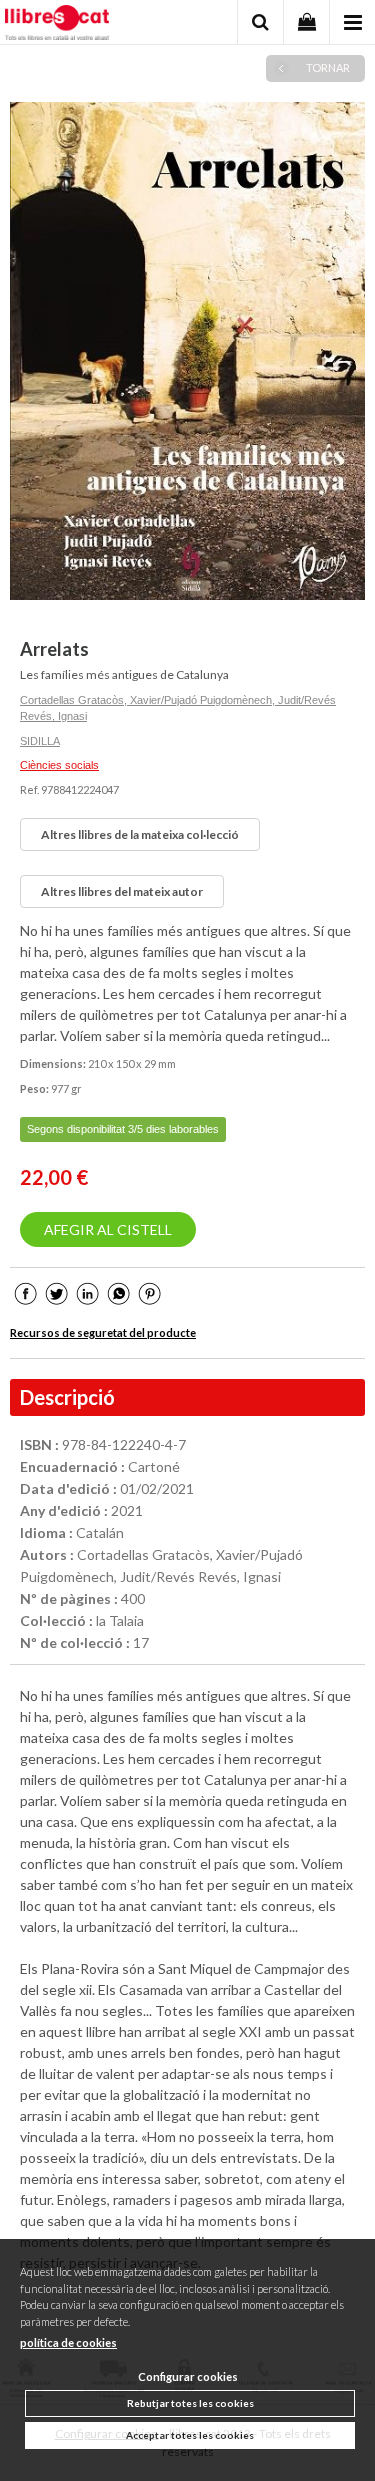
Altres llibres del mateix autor (122, 891)
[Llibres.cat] (57, 25)
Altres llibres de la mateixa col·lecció (140, 834)
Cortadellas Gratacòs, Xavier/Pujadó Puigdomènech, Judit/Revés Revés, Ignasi (178, 708)
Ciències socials (59, 765)
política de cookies (68, 2342)
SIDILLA (40, 741)
